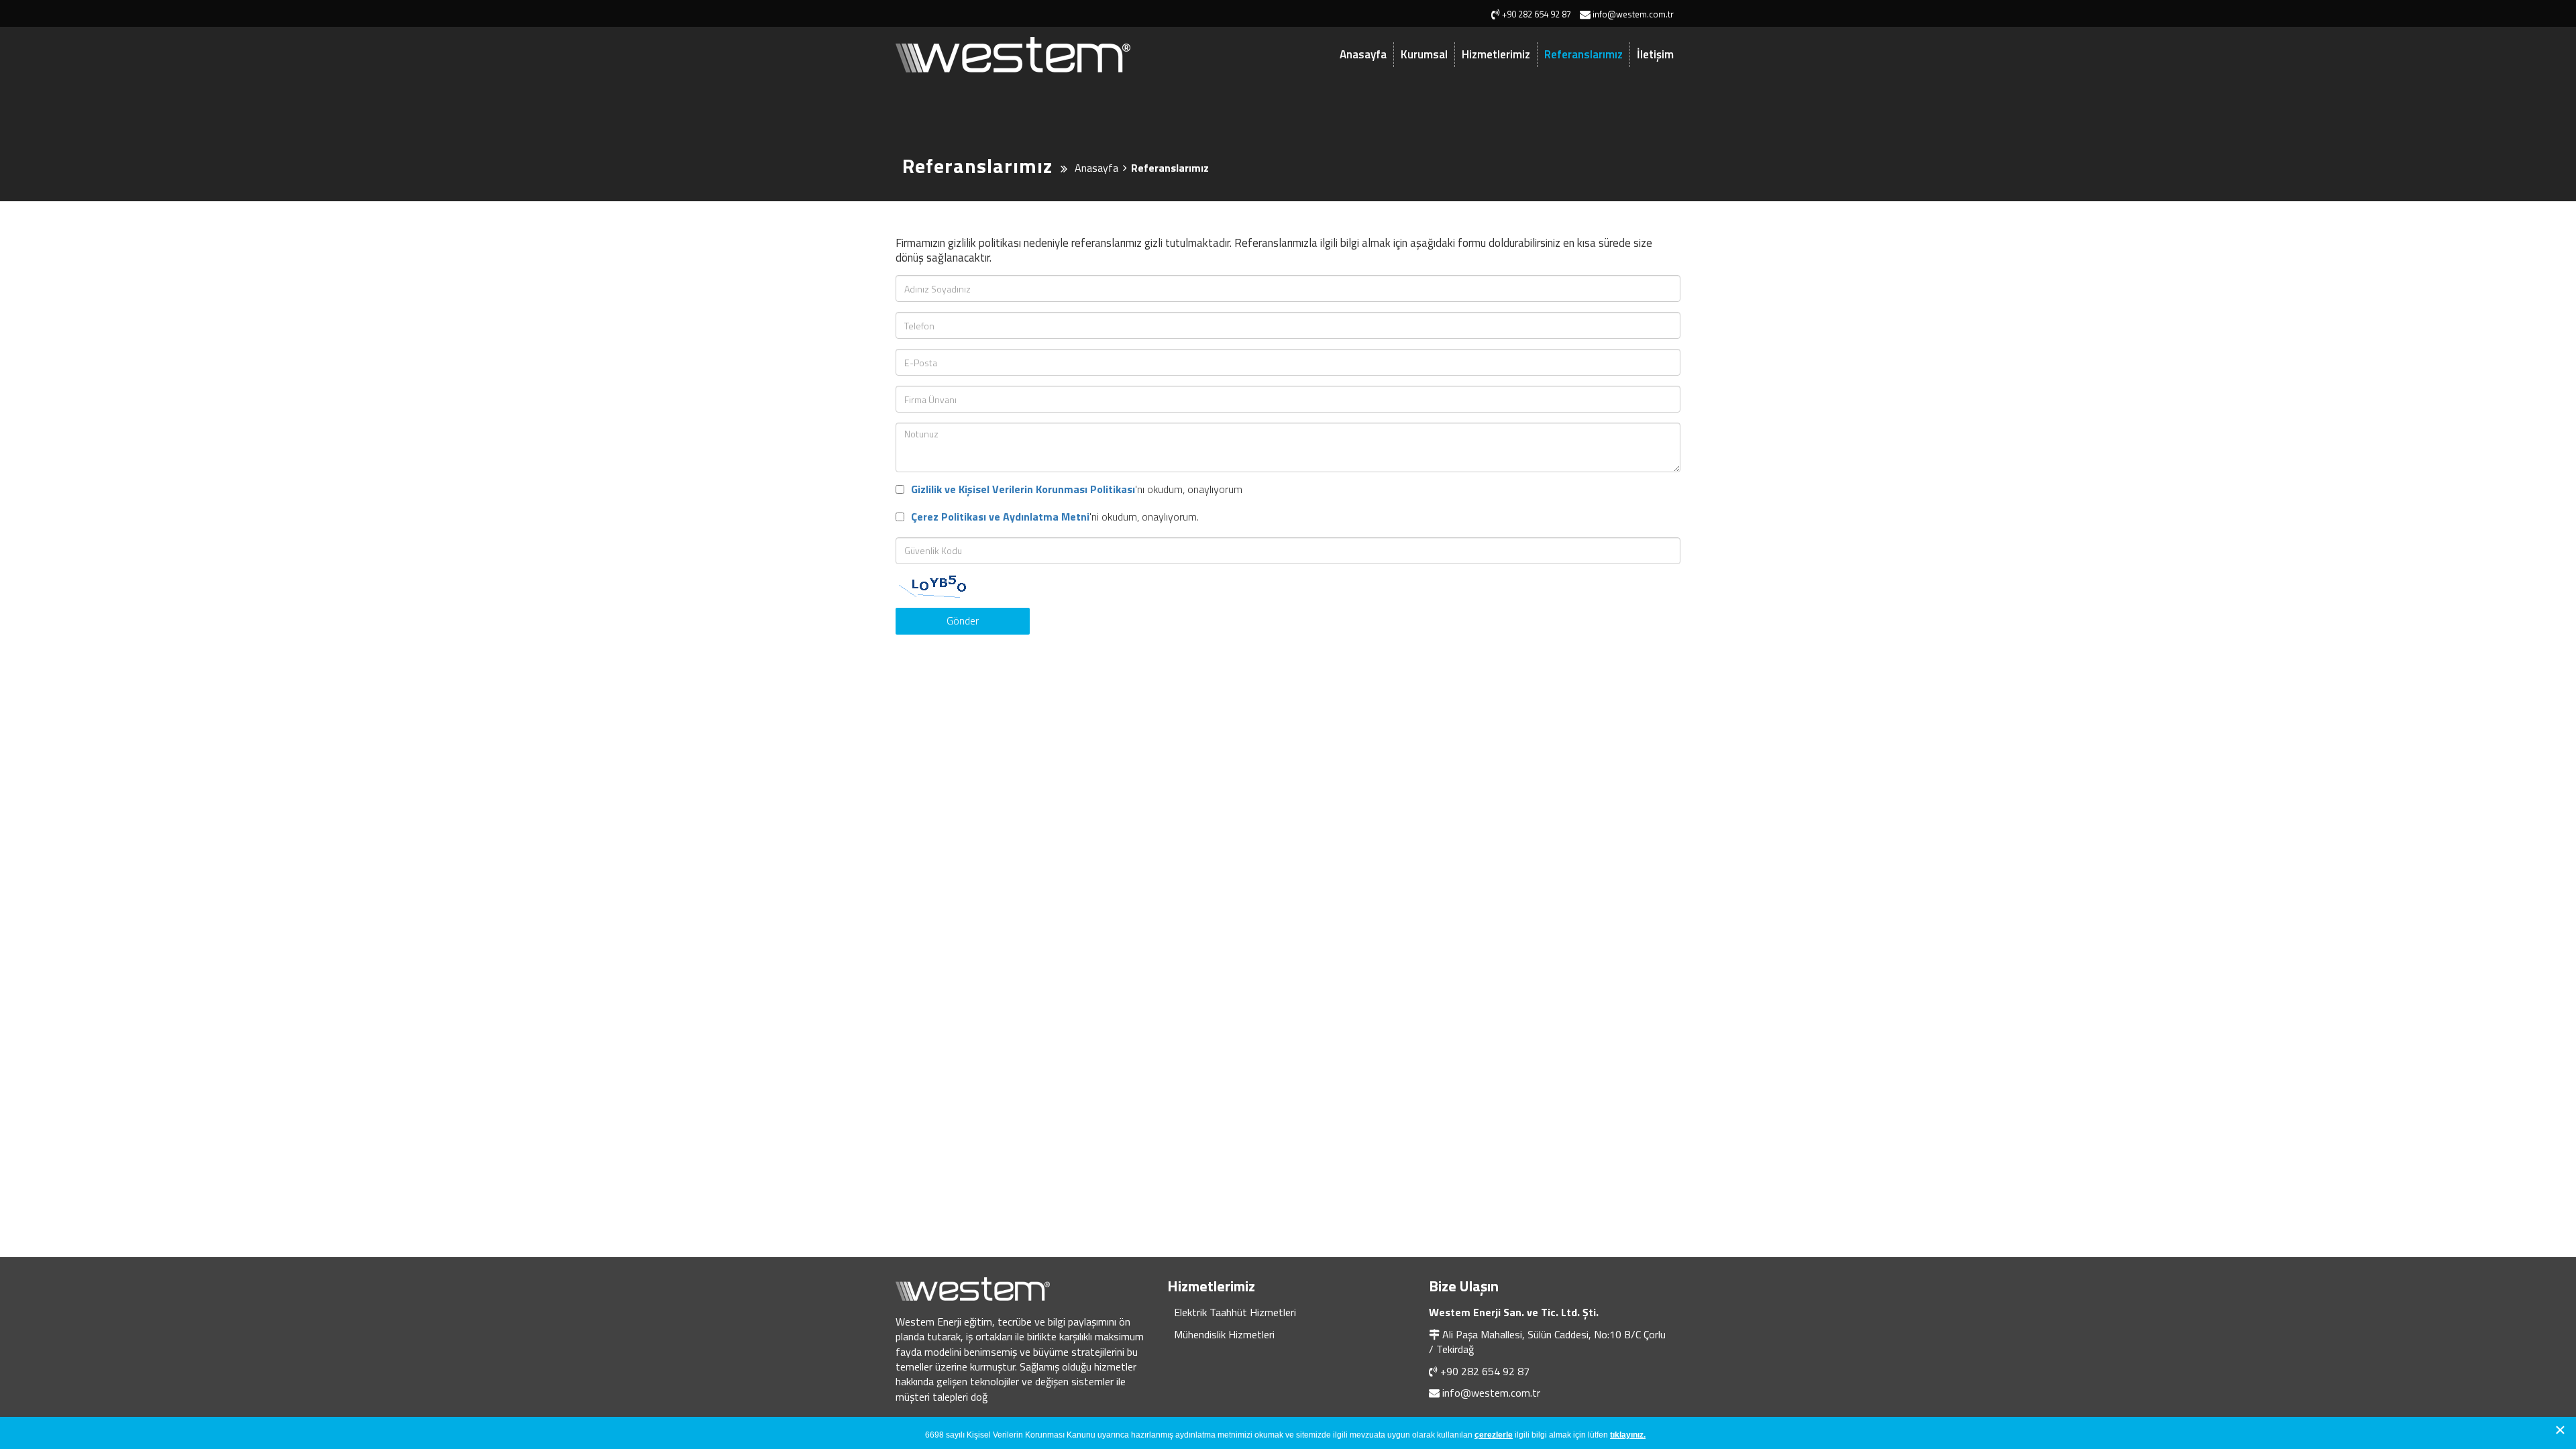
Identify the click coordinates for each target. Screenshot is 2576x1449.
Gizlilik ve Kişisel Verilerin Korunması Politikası (1023, 489)
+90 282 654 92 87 (1485, 1371)
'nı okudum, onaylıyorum (1077, 489)
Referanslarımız (1584, 54)
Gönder (963, 621)
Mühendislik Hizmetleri (1224, 1334)
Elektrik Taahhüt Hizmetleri (1235, 1312)
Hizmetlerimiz (1496, 54)
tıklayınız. (1628, 1435)
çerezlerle (1494, 1435)
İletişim (1655, 54)
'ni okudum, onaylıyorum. (1055, 517)
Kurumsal (1424, 54)
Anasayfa (1363, 54)
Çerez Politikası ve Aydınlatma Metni (1000, 517)
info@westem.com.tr (1491, 1393)
